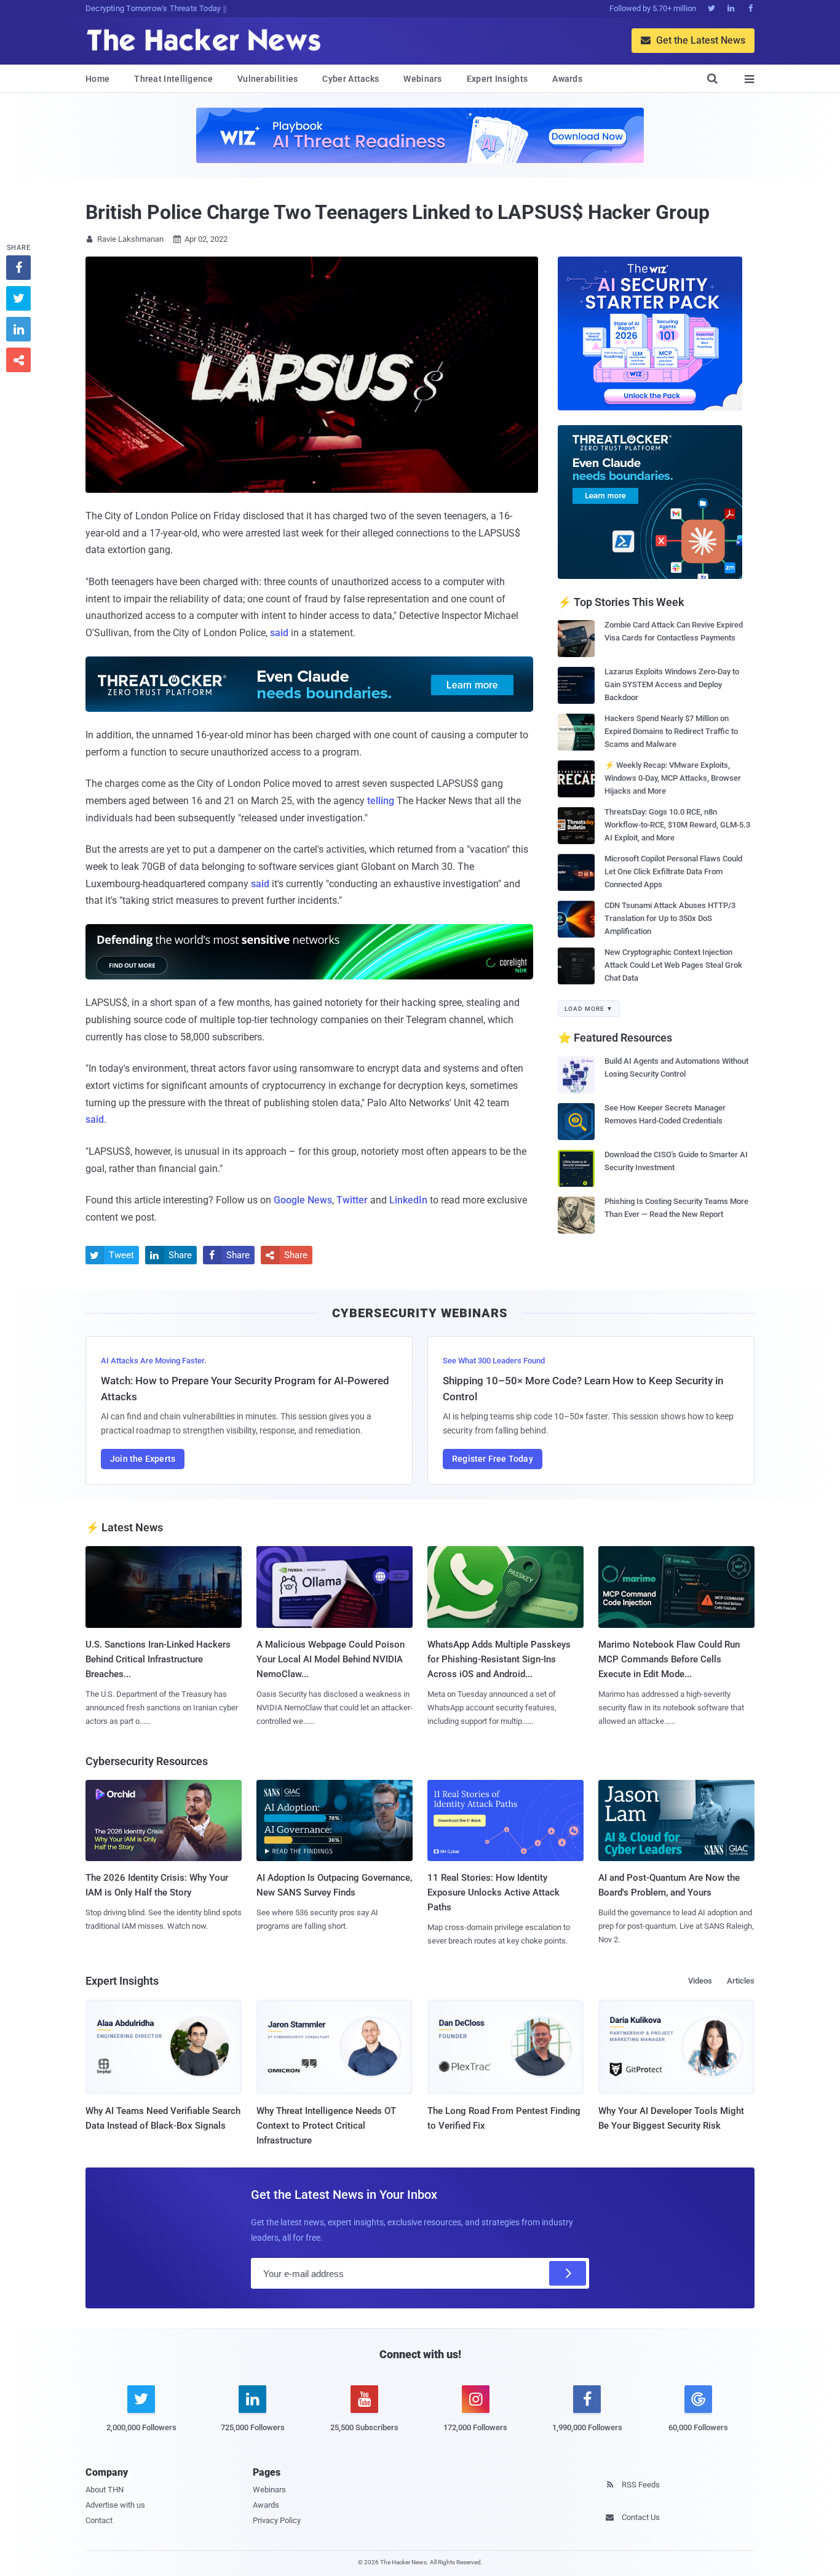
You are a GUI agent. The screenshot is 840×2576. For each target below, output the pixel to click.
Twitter (352, 1200)
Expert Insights (497, 79)
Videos (700, 1981)
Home (97, 79)
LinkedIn (408, 1200)
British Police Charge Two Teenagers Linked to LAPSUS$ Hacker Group (397, 212)
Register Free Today (493, 1459)
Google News (303, 1200)
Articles (741, 1981)
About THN (105, 2490)
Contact (99, 2520)
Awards (567, 79)
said (279, 633)
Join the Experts (143, 1459)
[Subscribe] (568, 2273)
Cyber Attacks (351, 79)
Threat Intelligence (173, 79)
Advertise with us (115, 2505)
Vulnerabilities (268, 79)
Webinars (422, 79)
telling (381, 801)
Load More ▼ (589, 1009)
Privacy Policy (277, 2520)
